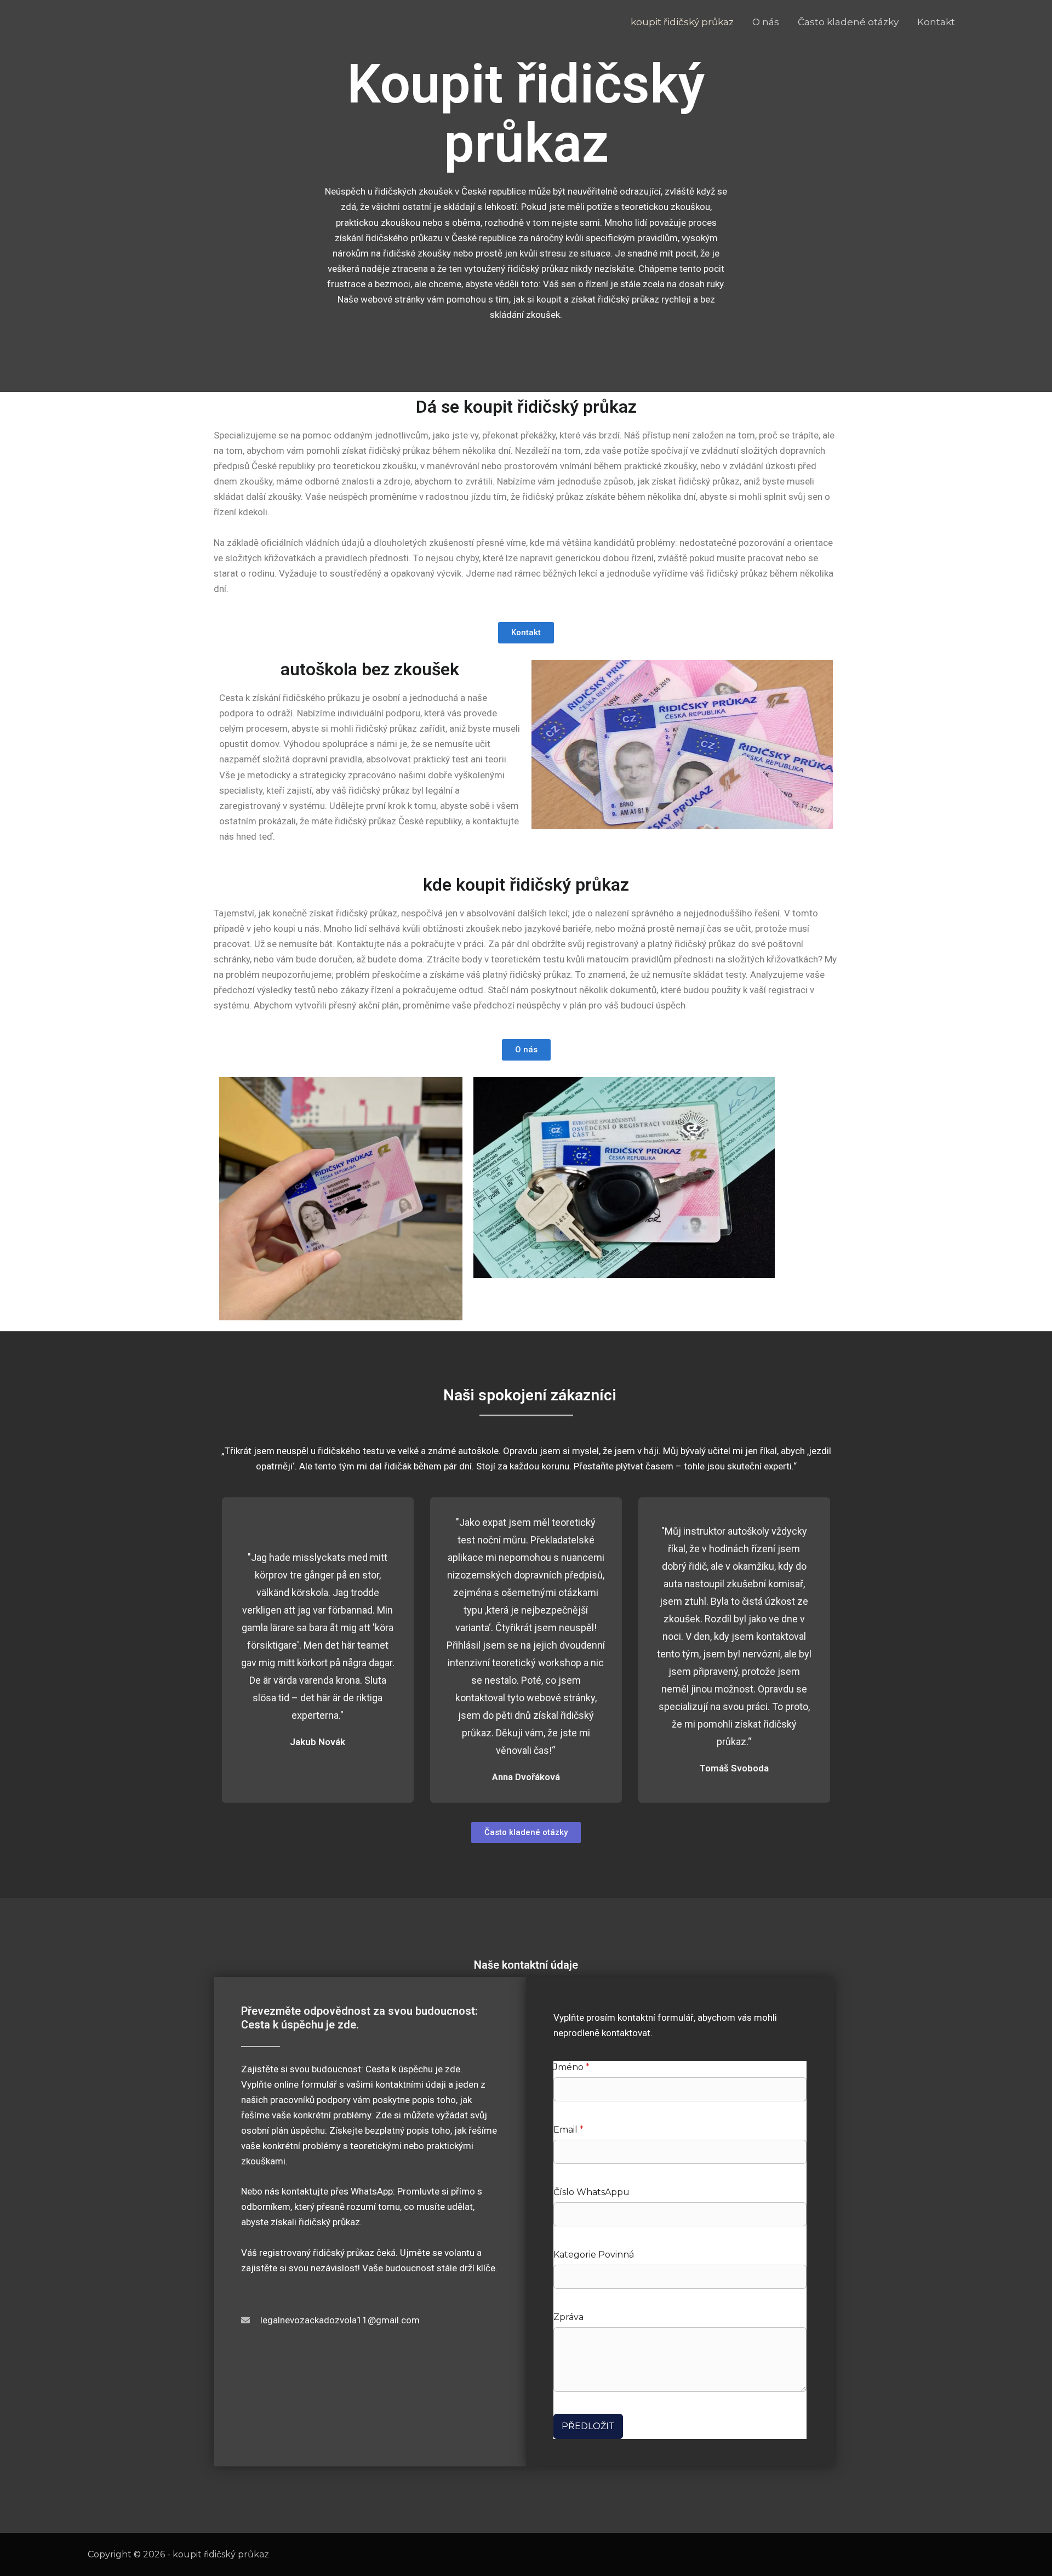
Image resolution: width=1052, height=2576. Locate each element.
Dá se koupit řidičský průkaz (526, 407)
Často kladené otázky (848, 22)
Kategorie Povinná (594, 2255)
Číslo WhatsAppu (591, 2192)
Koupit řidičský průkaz (526, 114)
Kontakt (936, 22)
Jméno (571, 2067)
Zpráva (568, 2317)
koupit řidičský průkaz (682, 22)
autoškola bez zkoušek (370, 669)
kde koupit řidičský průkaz (526, 885)
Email (568, 2130)
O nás (766, 22)
